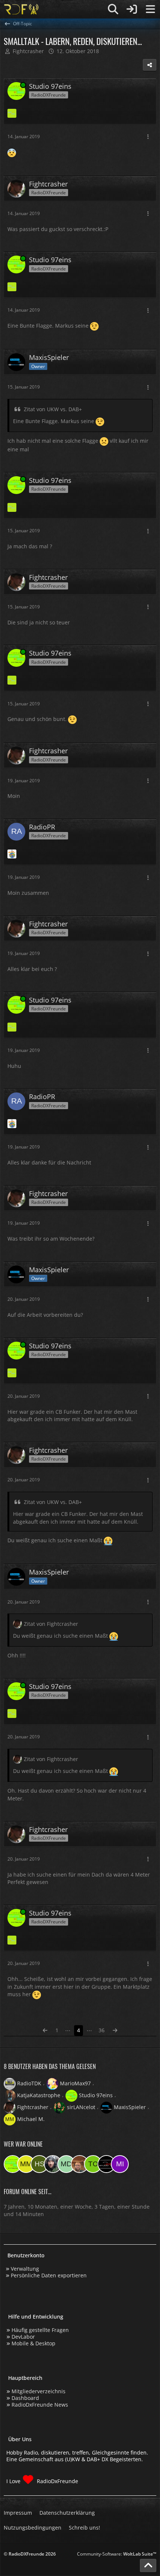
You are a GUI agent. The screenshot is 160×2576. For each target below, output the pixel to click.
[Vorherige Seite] (45, 2031)
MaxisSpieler (130, 2107)
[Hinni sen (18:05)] (39, 2164)
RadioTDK (29, 2083)
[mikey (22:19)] (120, 2164)
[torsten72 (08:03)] (93, 2164)
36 (102, 2030)
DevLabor (23, 2337)
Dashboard (25, 2398)
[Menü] (150, 9)
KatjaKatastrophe (39, 2095)
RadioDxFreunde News (40, 2405)
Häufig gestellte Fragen (40, 2330)
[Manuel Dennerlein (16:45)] (66, 2164)
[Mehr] (148, 137)
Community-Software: (117, 2554)
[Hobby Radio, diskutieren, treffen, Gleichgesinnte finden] (21, 9)
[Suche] (113, 9)
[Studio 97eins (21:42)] (13, 2164)
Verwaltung (25, 2269)
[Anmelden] (132, 9)
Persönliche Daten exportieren (49, 2275)
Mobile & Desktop (33, 2343)
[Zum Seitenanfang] (148, 2566)
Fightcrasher (33, 2107)
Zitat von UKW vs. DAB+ (53, 409)
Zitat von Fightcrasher (51, 1624)
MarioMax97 (75, 2083)
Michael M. (31, 2119)
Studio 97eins (96, 2095)
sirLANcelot (81, 2107)
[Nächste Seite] (115, 2031)
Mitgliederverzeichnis (39, 2391)
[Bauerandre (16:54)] (53, 2164)
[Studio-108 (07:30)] (106, 2164)
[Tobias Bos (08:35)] (80, 2164)
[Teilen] (150, 65)
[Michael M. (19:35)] (26, 2164)
